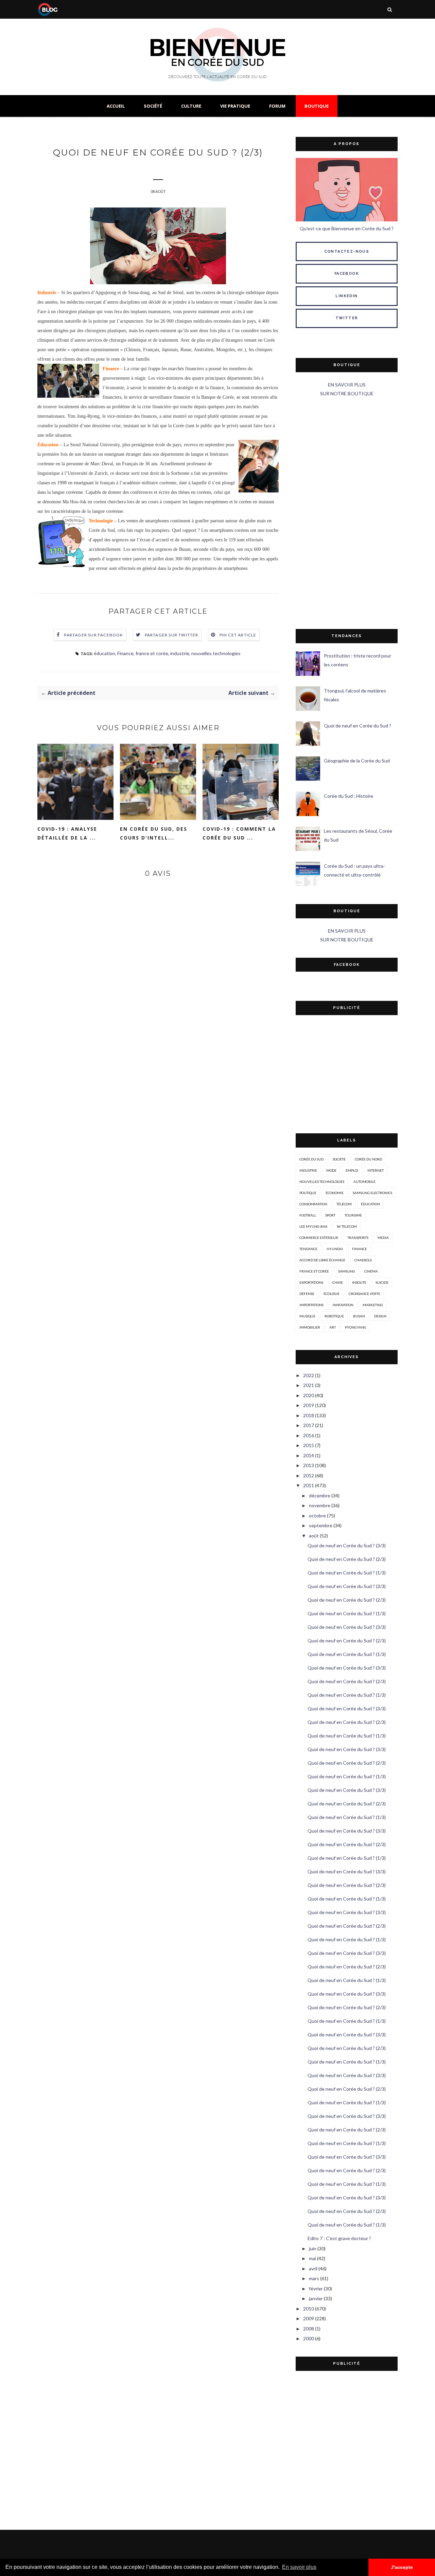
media (383, 1238)
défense (307, 1294)
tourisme (353, 1215)
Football (308, 1215)
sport (330, 1215)
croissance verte (364, 1294)
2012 (309, 1475)
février (316, 2289)
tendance (308, 1249)
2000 (309, 2338)
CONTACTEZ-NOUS (347, 251)
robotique (334, 1316)
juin (313, 2248)
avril (313, 2268)
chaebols (363, 1260)
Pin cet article (238, 635)
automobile (364, 1182)
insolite (359, 1282)
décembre (320, 1496)
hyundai (335, 1249)
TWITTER (347, 318)
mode (331, 1170)
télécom (344, 1204)
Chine (338, 1282)
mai (312, 2258)
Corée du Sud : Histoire (349, 796)
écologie (332, 1294)
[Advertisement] (347, 514)
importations (311, 1305)
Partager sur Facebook (93, 635)
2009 (309, 2318)
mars (314, 2278)
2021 (309, 1385)
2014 (309, 1455)
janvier (316, 2298)
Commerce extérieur (319, 1238)
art (333, 1327)
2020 (309, 1395)
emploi (352, 1170)
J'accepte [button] (402, 2567)
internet (376, 1170)
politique (308, 1193)
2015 (309, 1445)
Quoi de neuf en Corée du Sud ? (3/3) (347, 1545)
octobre (317, 1516)
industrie (180, 653)
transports (358, 1238)
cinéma (371, 1271)
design (380, 1316)
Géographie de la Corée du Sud (357, 761)
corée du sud (311, 1159)
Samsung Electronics (372, 1193)
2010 (309, 2309)
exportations (311, 1282)
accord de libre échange (322, 1260)
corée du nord (368, 1159)
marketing (373, 1305)
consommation (313, 1204)
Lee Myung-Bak (314, 1226)
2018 (309, 1415)
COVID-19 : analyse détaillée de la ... (67, 833)
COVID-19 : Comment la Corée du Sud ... (239, 833)
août (314, 1536)
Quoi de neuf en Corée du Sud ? (358, 726)
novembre (320, 1505)
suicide (382, 1282)
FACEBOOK (347, 274)
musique (307, 1316)
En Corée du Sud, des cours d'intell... (154, 833)
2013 (309, 1465)
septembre (321, 1525)
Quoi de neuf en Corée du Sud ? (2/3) (347, 1559)
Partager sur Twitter (172, 635)
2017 (309, 1425)
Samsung (347, 1271)
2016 (309, 1435)
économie (335, 1193)
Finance (125, 653)
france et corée (152, 653)
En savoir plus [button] (299, 2567)
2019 (309, 1405)
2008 (309, 2329)
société (339, 1159)
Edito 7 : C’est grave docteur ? (339, 2238)
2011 (309, 1485)
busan (359, 1316)
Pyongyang (356, 1327)
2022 (309, 1375)
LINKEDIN (346, 296)
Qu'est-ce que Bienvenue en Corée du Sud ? (347, 228)
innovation (343, 1305)
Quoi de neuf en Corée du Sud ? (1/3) (347, 1573)
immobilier (310, 1327)
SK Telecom (347, 1226)
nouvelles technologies (216, 653)
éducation (105, 653)
